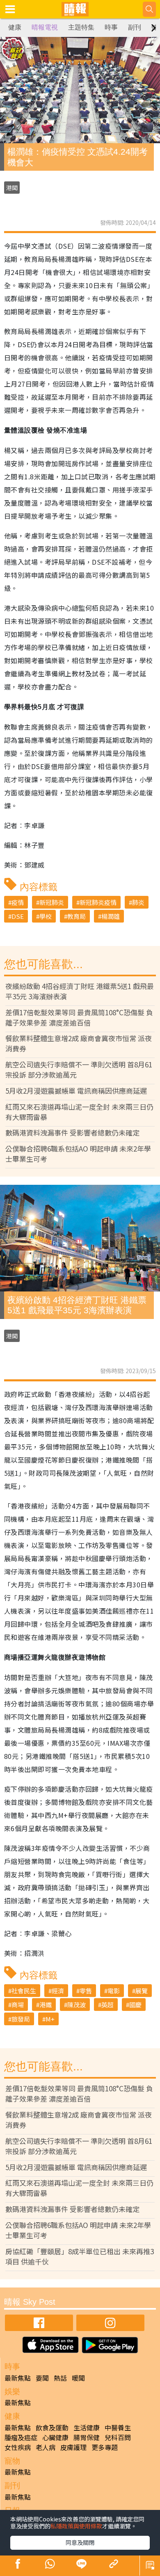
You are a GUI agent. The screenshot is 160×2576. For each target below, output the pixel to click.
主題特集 (81, 27)
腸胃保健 (87, 2437)
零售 (86, 1991)
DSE (18, 916)
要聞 (42, 2378)
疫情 (18, 902)
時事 (111, 27)
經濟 (58, 1991)
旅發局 (21, 2019)
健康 (15, 27)
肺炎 (138, 902)
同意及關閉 (80, 2542)
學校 (46, 916)
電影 (114, 1991)
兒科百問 (118, 2437)
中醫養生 (118, 2427)
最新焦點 (18, 2378)
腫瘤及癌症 (21, 2437)
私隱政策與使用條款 (76, 2526)
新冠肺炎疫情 (98, 902)
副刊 (135, 27)
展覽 (142, 1991)
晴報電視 (45, 27)
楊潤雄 (111, 916)
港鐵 (46, 2005)
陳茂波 (77, 2005)
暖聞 (78, 2378)
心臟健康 (55, 2437)
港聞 (12, 188)
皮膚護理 (73, 2447)
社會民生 (24, 1991)
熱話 (60, 2378)
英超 (107, 2005)
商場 (18, 2005)
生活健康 (87, 2427)
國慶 (135, 2005)
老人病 (46, 2447)
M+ (50, 2019)
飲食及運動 (52, 2427)
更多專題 (105, 2447)
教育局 (77, 916)
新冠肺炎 (52, 902)
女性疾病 (18, 2447)
